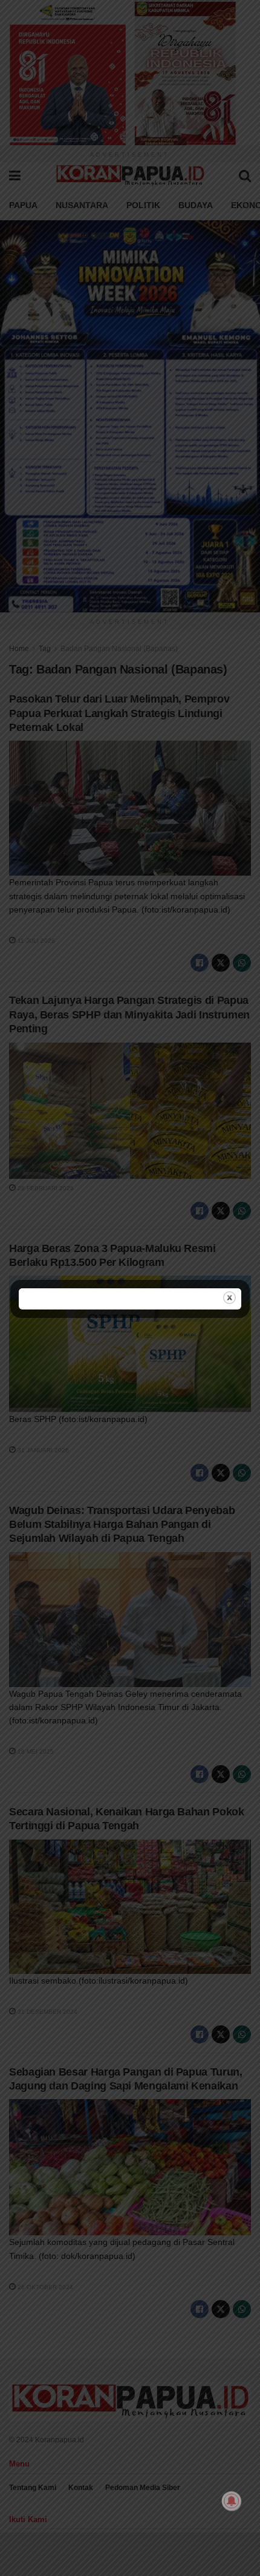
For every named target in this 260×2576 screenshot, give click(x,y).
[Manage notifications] (232, 2501)
